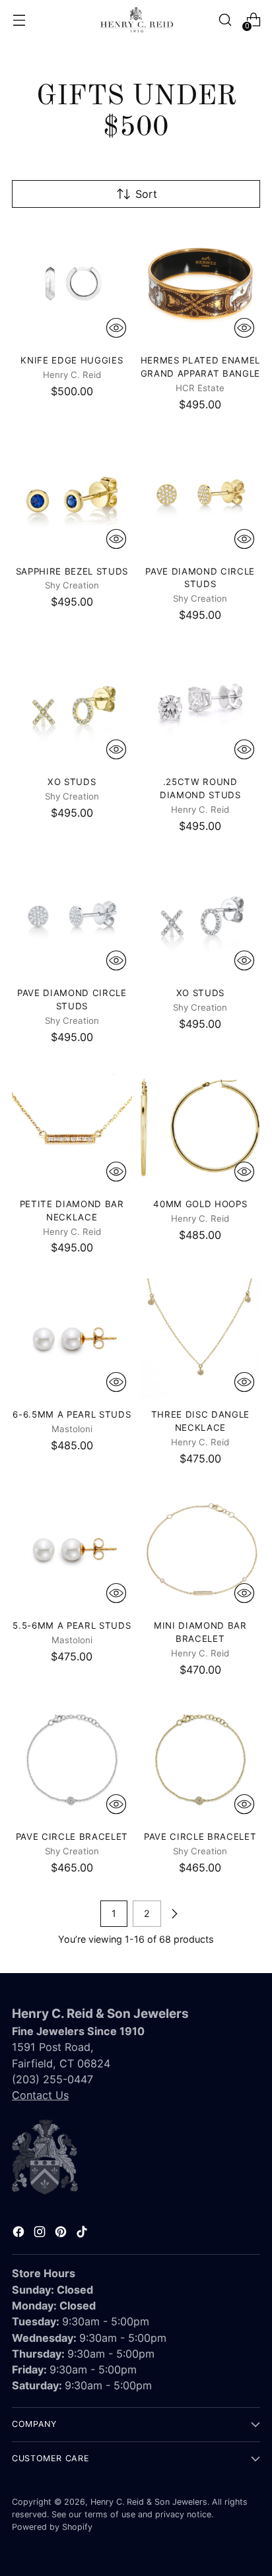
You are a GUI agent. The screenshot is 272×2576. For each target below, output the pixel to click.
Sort (146, 194)
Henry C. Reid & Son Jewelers (149, 2502)
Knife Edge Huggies (72, 360)
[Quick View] (116, 328)
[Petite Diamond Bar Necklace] (72, 1127)
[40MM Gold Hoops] (201, 1127)
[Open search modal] (225, 20)
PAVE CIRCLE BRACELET (72, 1837)
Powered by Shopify (52, 2527)
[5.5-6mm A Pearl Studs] (72, 1549)
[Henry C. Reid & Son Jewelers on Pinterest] (62, 2234)
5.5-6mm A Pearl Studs (72, 1625)
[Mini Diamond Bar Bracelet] (201, 1549)
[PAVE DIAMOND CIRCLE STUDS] (201, 495)
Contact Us (40, 2095)
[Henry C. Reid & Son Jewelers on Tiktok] (83, 2234)
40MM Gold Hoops (200, 1204)
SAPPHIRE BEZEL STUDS (72, 571)
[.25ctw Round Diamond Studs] (201, 706)
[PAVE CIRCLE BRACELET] (72, 1760)
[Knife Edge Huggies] (72, 284)
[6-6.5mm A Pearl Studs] (72, 1338)
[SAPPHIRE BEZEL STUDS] (72, 495)
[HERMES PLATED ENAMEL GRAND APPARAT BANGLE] (201, 284)
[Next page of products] (174, 1914)
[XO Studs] (72, 706)
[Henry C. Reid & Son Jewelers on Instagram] (41, 2234)
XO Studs (72, 782)
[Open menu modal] (19, 20)
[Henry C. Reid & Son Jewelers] (136, 20)
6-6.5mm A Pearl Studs (72, 1414)
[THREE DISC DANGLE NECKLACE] (201, 1338)
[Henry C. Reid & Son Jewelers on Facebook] (20, 2234)
